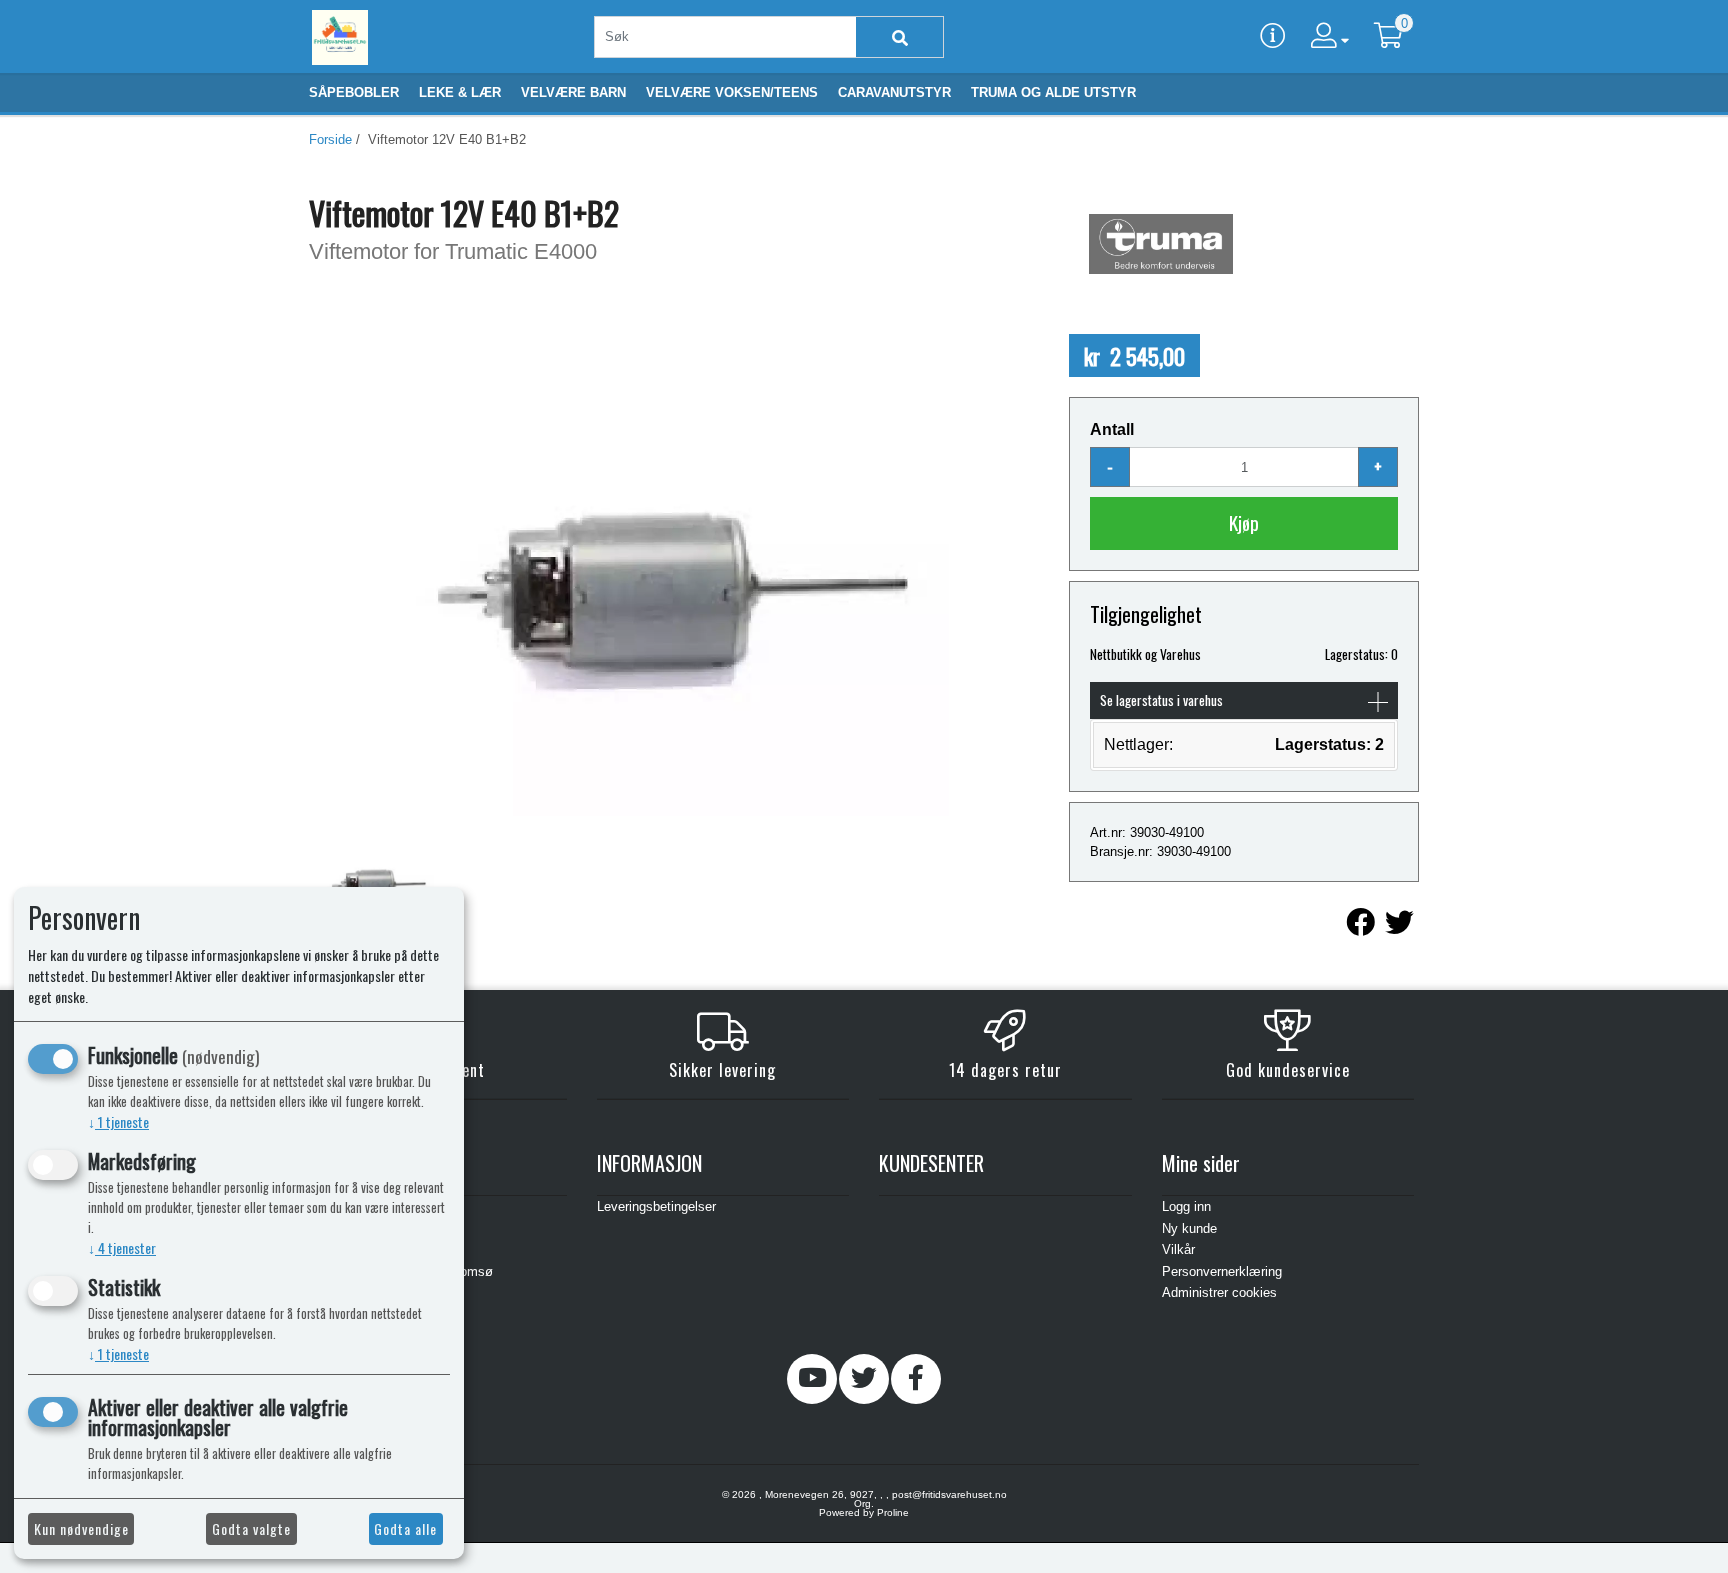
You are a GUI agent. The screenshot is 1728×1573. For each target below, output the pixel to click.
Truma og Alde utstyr (1053, 92)
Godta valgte (251, 1528)
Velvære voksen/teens (732, 92)
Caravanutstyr (894, 92)
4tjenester (122, 1247)
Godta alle (405, 1528)
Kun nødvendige (81, 1528)
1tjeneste (118, 1121)
